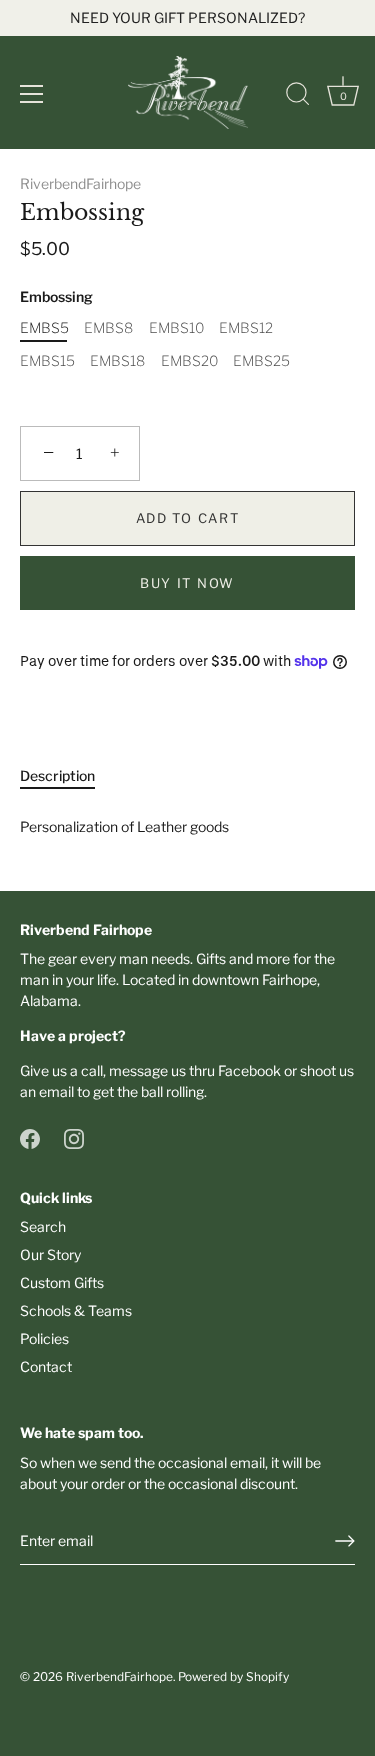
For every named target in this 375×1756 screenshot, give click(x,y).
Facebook (249, 1070)
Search (43, 1226)
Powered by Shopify (233, 1677)
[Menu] (32, 94)
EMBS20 (189, 361)
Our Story (50, 1254)
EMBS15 (47, 361)
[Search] (298, 97)
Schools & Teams (76, 1310)
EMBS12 (246, 328)
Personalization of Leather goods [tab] (124, 826)
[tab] (67, 775)
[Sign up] (345, 1541)
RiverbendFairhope (80, 183)
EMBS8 (108, 328)
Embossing (56, 297)
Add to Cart (188, 518)
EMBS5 (44, 328)
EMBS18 (117, 361)
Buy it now (187, 583)
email (56, 1091)
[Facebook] (30, 1136)
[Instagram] (74, 1136)
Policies (44, 1338)
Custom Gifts (62, 1282)
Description (57, 775)
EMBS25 (261, 361)
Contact (46, 1366)
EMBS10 (176, 328)
